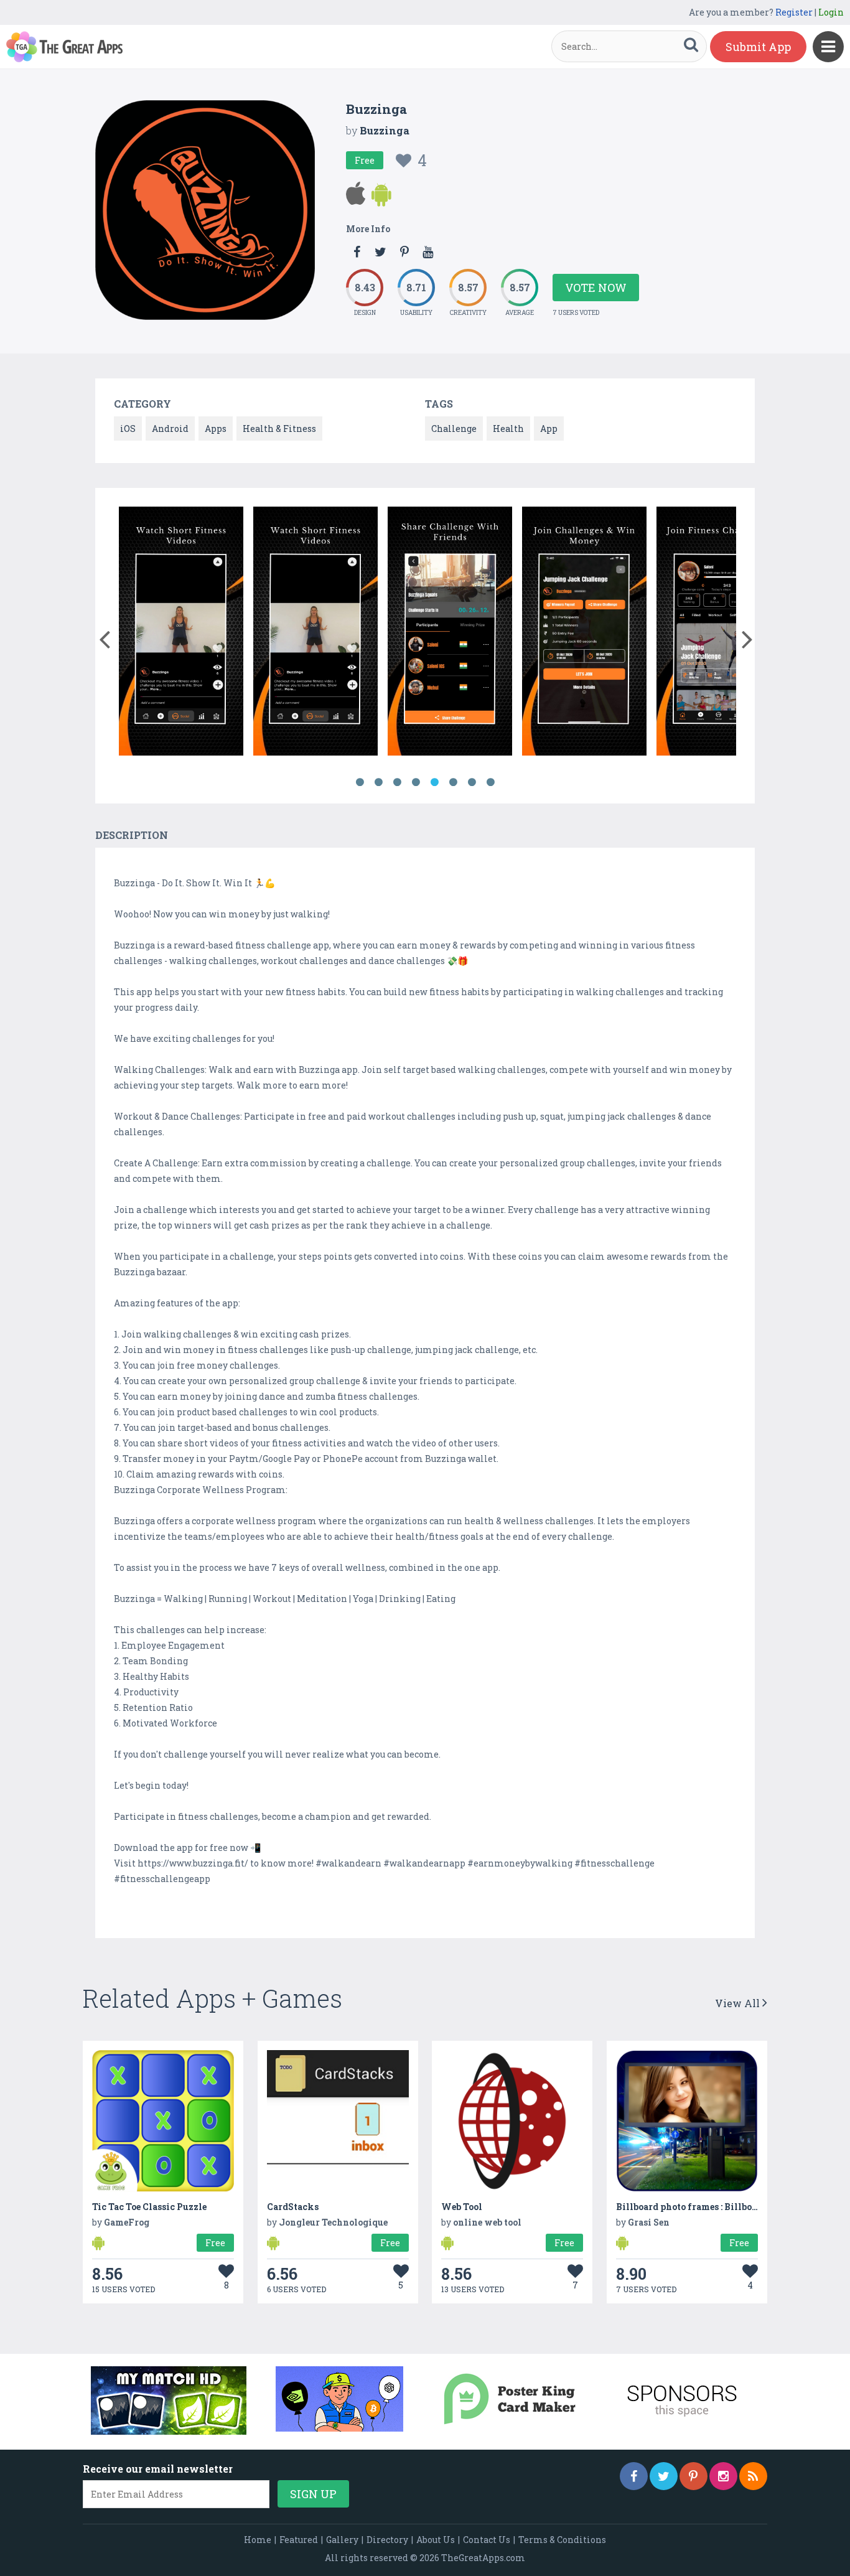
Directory (387, 2540)
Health (508, 429)
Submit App (758, 47)
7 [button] (472, 782)
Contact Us (487, 2540)
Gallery (342, 2540)
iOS (128, 429)
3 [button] (397, 782)
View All (739, 2003)
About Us (436, 2540)
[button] (104, 637)
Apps (216, 429)
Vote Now (596, 288)
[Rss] (753, 2476)
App (549, 429)
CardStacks (293, 2207)
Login (831, 12)
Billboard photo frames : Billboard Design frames (724, 2207)
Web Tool (462, 2207)
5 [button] (434, 782)
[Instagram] (723, 2476)
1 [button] (360, 782)
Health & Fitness (279, 429)
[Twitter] (664, 2476)
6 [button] (453, 782)
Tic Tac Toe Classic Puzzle (149, 2207)
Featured (299, 2540)
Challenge (454, 429)
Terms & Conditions (562, 2540)
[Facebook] (634, 2476)
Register (794, 12)
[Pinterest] (694, 2476)
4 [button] (416, 782)
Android (170, 429)
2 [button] (378, 782)
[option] (151, 633)
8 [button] (490, 782)
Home (258, 2540)
